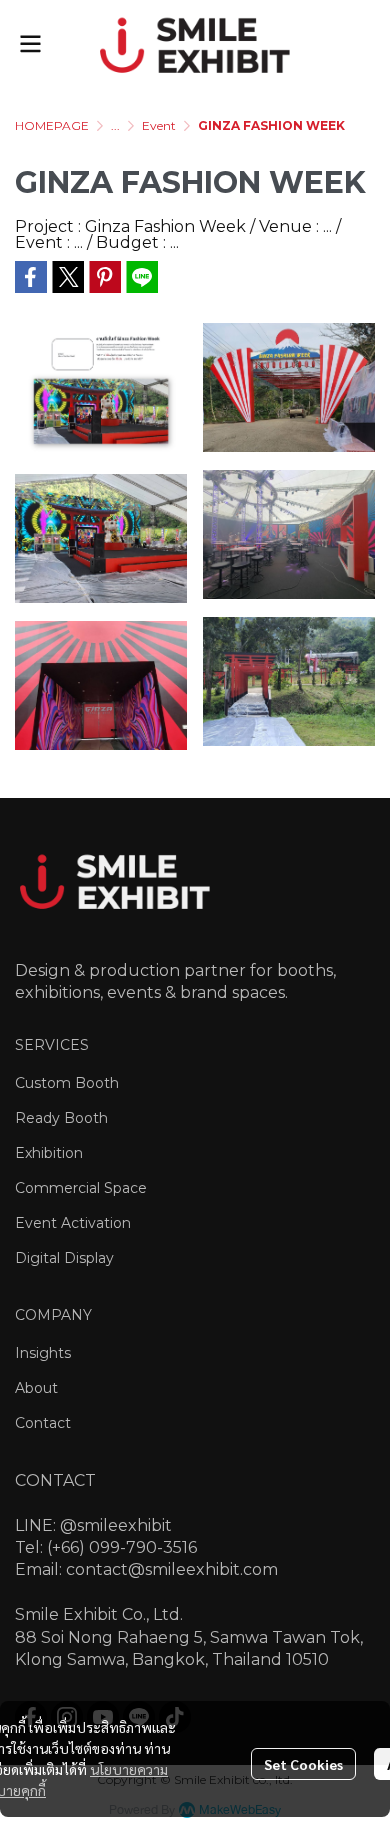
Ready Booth (61, 1118)
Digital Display (64, 1258)
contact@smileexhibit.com (172, 1569)
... (115, 125)
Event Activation (73, 1223)
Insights (43, 1353)
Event (159, 125)
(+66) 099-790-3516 (122, 1547)
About (36, 1388)
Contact (43, 1423)
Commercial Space (81, 1188)
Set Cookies (303, 1764)
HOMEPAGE (52, 125)
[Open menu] (30, 44)
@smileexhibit (116, 1525)
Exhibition (49, 1153)
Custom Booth (67, 1083)
